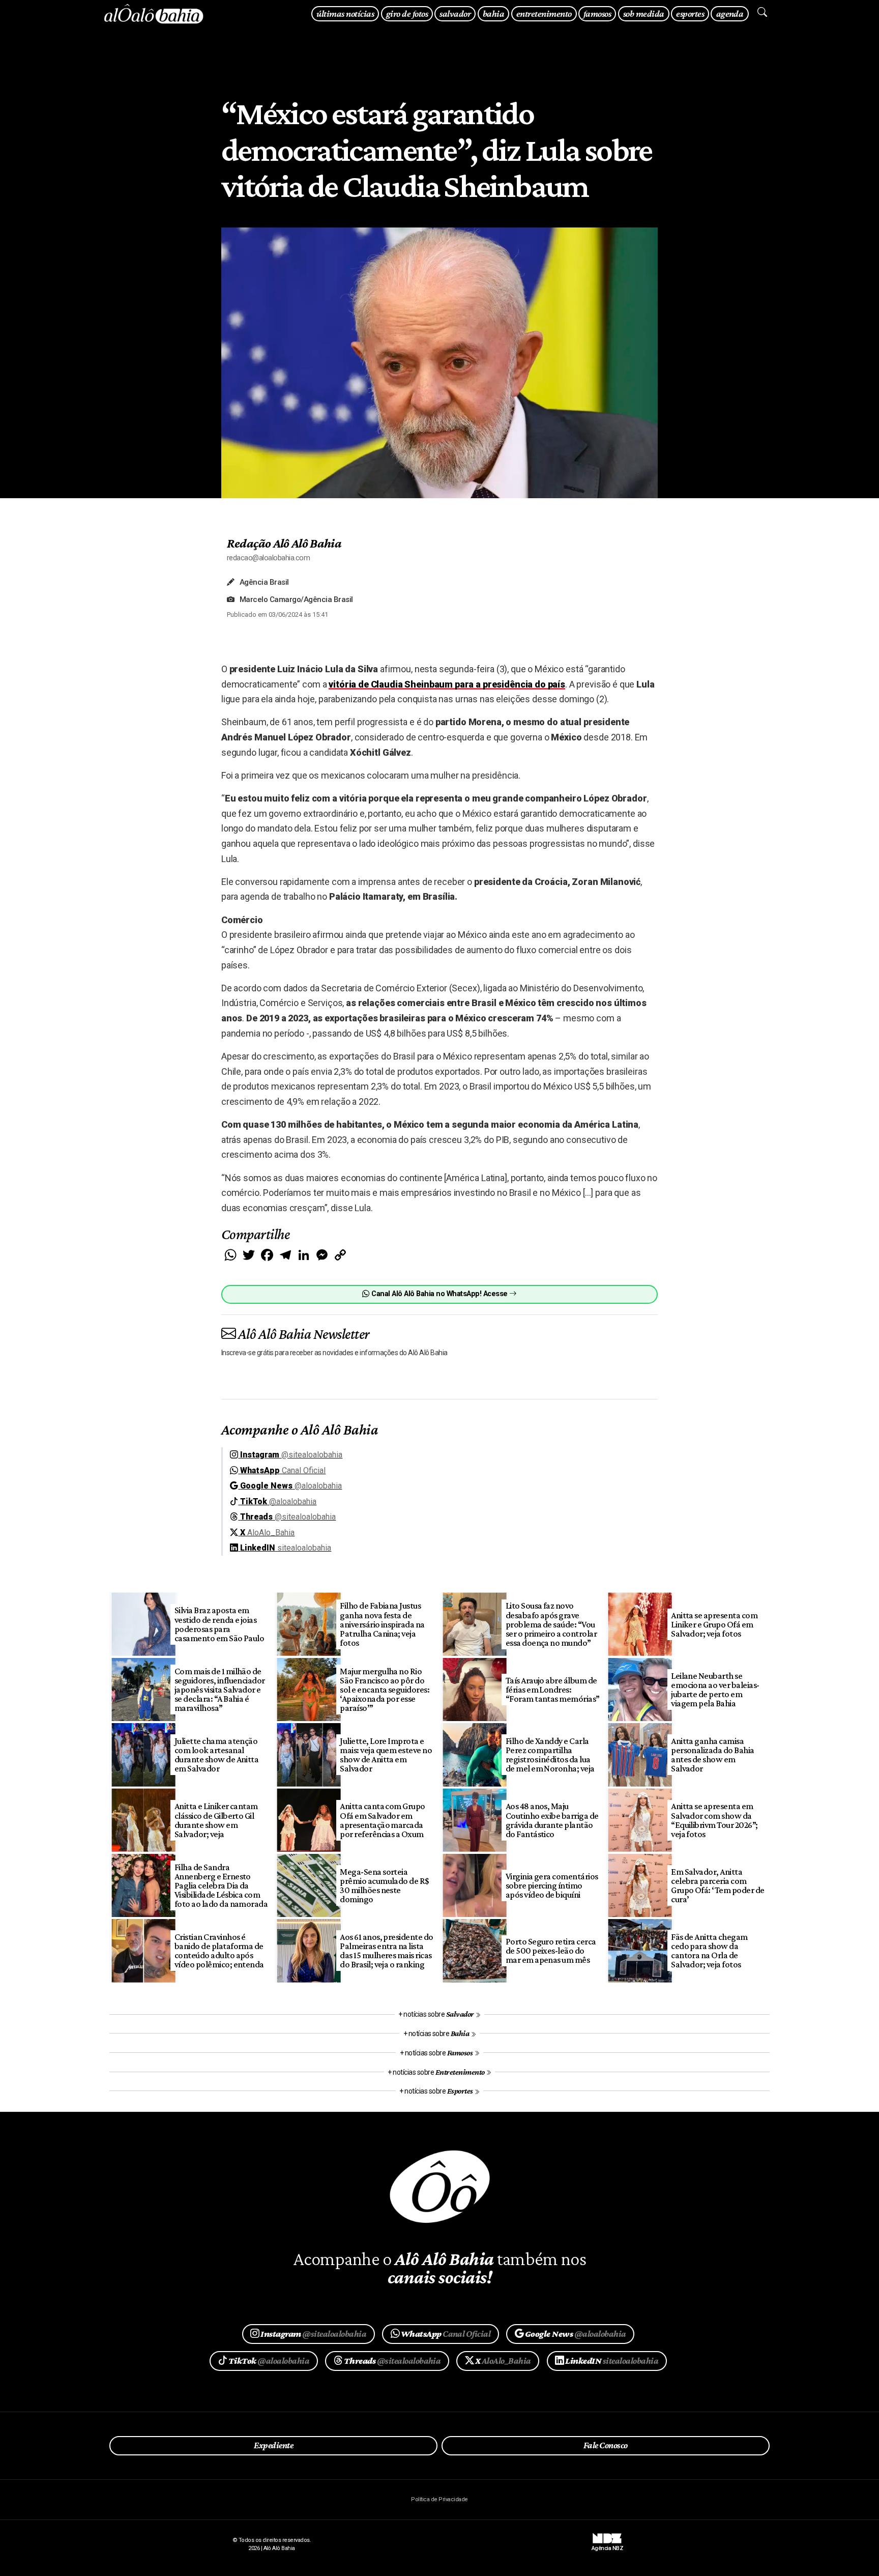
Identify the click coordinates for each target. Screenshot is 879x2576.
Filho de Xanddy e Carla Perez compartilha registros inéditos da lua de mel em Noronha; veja (550, 1755)
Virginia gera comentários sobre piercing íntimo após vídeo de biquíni (552, 1885)
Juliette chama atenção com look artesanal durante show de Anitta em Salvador (217, 1755)
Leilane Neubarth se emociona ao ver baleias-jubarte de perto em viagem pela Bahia (715, 1690)
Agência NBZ (607, 2545)
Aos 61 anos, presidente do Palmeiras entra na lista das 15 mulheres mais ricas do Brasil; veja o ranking (387, 1951)
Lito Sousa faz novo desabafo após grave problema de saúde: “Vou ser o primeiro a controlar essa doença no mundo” (551, 1624)
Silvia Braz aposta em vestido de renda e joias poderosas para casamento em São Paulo (219, 1624)
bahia (493, 13)
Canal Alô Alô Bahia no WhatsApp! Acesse (439, 1294)
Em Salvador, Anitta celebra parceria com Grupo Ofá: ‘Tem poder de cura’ (718, 1885)
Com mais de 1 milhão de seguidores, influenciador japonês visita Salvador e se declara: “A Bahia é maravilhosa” (220, 1690)
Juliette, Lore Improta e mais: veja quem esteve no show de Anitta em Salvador (386, 1755)
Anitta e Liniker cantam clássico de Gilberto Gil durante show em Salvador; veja (216, 1820)
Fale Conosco (606, 2445)
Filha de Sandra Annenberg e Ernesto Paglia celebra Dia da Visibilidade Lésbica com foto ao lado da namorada (221, 1886)
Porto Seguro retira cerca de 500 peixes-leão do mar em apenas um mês (551, 1951)
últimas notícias (345, 13)
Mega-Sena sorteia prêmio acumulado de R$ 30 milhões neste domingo (385, 1885)
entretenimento (544, 13)
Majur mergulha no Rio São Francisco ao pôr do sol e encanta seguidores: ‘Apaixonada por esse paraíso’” (385, 1690)
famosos (597, 13)
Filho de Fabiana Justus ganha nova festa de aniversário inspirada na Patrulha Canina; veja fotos (382, 1624)
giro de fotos (407, 13)
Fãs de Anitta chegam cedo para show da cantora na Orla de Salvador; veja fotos (709, 1951)
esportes (690, 13)
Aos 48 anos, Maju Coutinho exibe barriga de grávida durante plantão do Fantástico (552, 1820)
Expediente (273, 2445)
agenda (730, 13)
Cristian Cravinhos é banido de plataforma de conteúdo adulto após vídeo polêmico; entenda (219, 1951)
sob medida (644, 13)
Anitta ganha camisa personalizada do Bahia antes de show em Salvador (713, 1755)
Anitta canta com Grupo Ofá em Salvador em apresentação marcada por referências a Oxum (383, 1820)
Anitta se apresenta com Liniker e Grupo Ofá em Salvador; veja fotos (714, 1624)
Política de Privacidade (439, 2499)
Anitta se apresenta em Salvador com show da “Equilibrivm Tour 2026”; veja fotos (714, 1820)
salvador (455, 13)
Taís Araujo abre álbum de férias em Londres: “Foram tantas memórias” (553, 1690)
